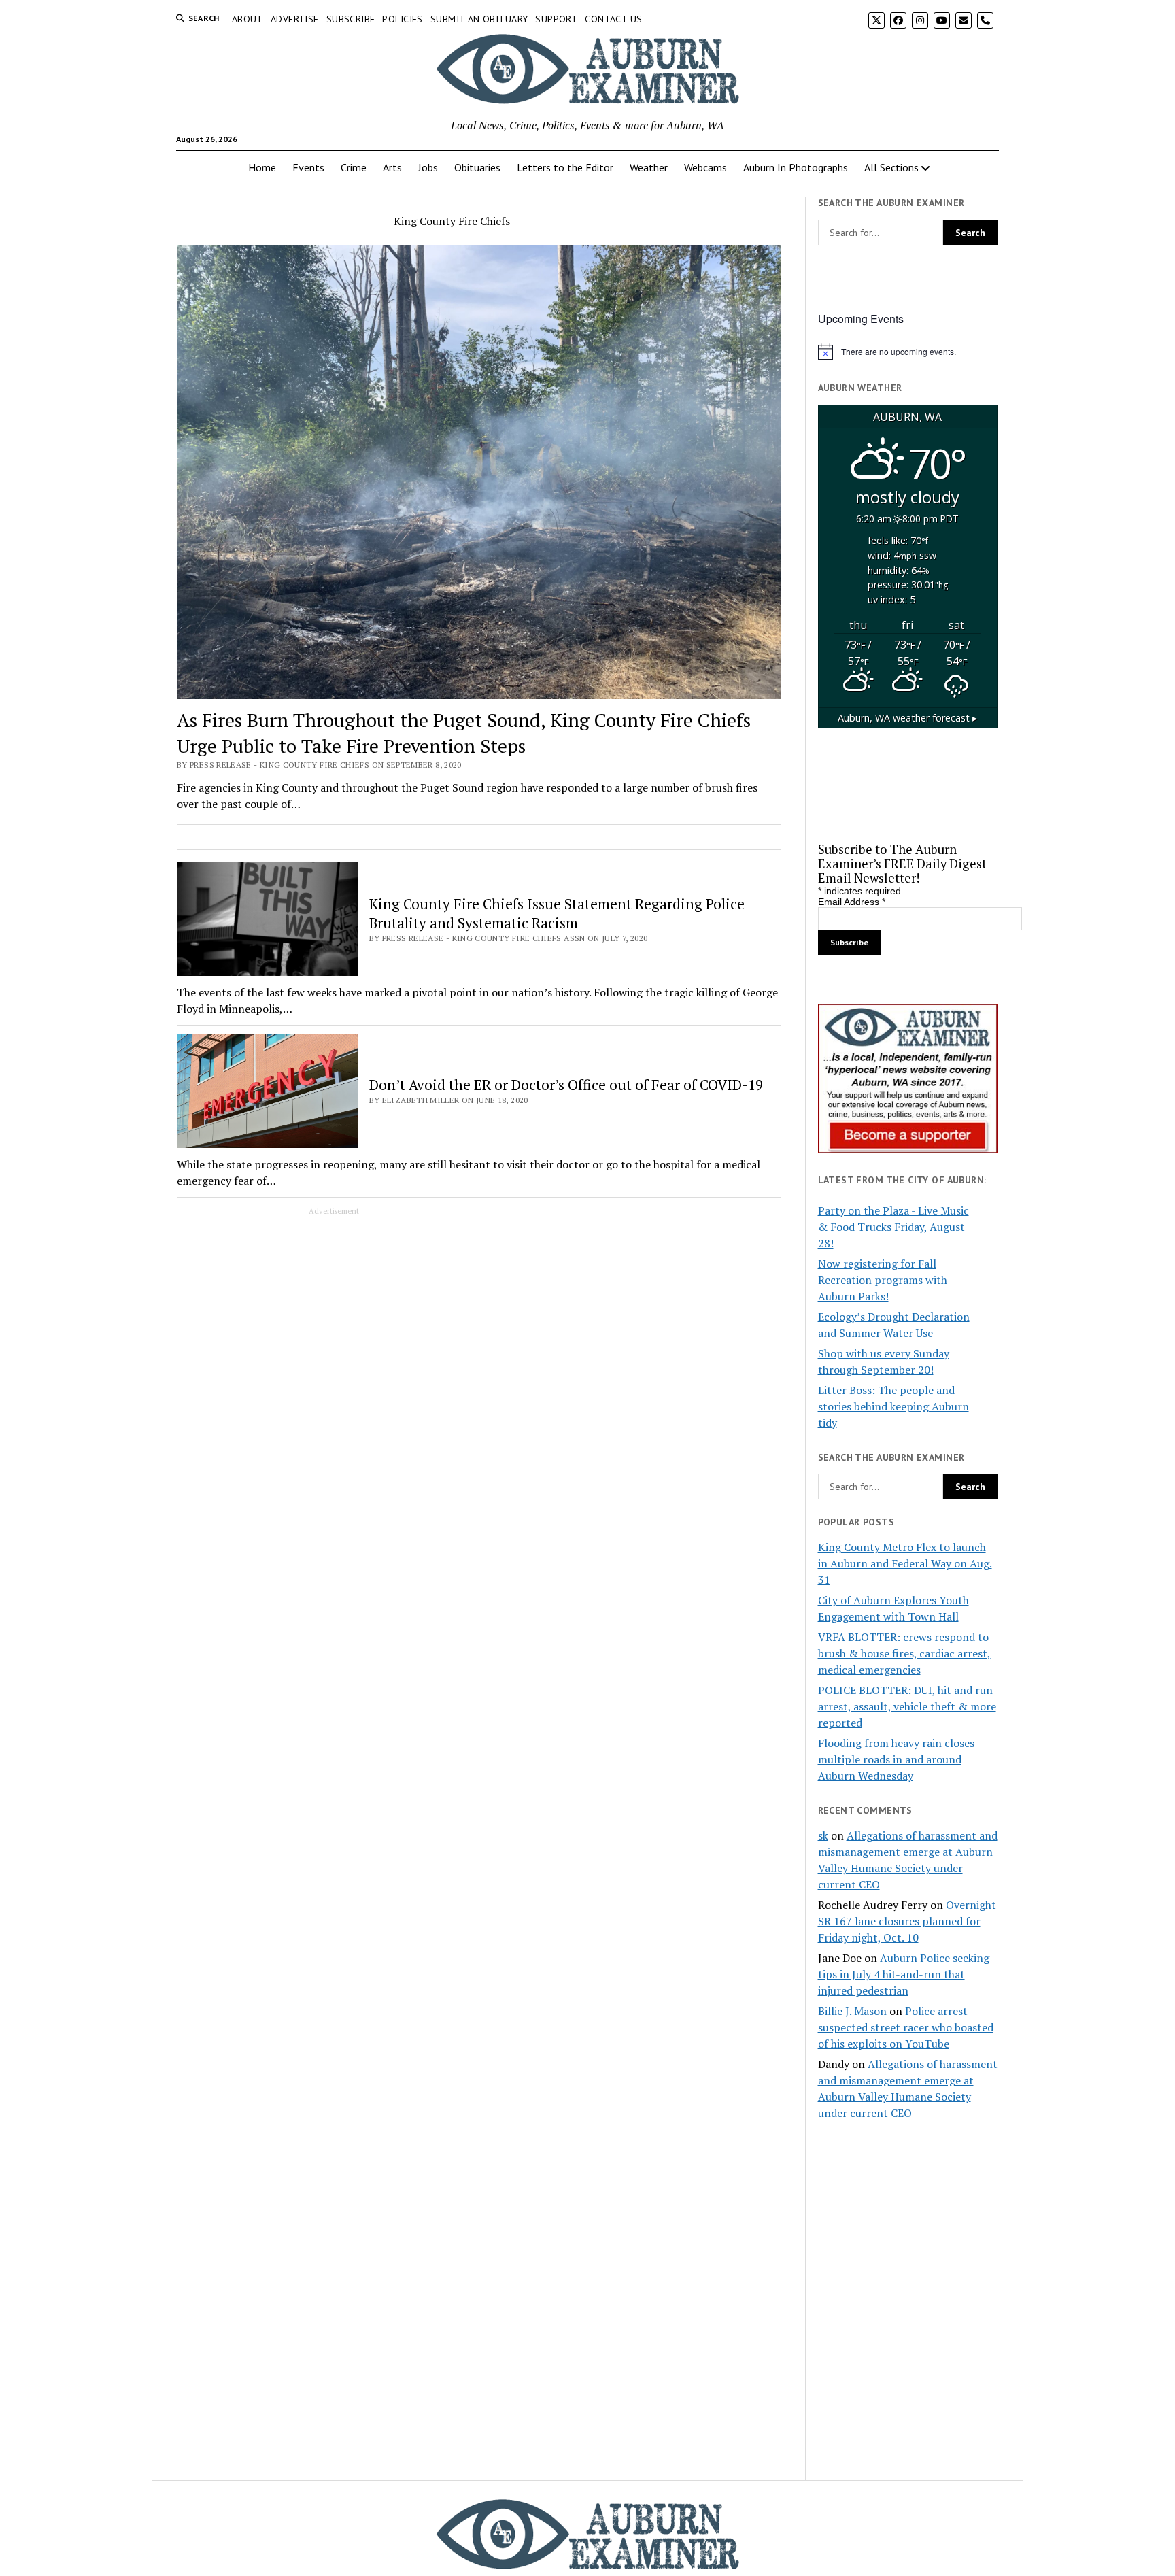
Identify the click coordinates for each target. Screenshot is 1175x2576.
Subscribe (351, 19)
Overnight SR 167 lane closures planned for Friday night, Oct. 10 (907, 1921)
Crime (354, 167)
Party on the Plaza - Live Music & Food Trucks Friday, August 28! (893, 1227)
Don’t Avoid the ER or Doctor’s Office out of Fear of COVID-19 (566, 1085)
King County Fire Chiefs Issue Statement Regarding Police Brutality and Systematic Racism (557, 913)
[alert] (908, 352)
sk (823, 1835)
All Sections (891, 167)
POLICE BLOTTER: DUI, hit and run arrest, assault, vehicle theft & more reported (907, 1706)
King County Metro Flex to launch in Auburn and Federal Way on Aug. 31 (905, 1563)
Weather (649, 167)
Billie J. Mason (852, 2011)
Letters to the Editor (565, 167)
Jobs (428, 167)
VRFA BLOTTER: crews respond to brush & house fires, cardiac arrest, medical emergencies (904, 1653)
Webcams (705, 167)
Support (556, 19)
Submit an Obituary (479, 19)
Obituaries (477, 167)
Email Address (852, 902)
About (248, 19)
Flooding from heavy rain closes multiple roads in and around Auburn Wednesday (896, 1759)
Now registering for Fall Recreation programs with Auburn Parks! (883, 1280)
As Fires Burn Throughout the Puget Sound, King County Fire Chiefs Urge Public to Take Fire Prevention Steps (464, 733)
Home (262, 167)
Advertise (295, 19)
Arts (392, 167)
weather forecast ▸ (907, 718)
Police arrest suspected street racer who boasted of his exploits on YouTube (906, 2027)
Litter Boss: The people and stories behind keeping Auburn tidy (893, 1406)
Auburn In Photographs (796, 167)
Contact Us (613, 19)
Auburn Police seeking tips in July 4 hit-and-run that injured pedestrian (904, 1974)
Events (308, 167)
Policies (402, 19)
